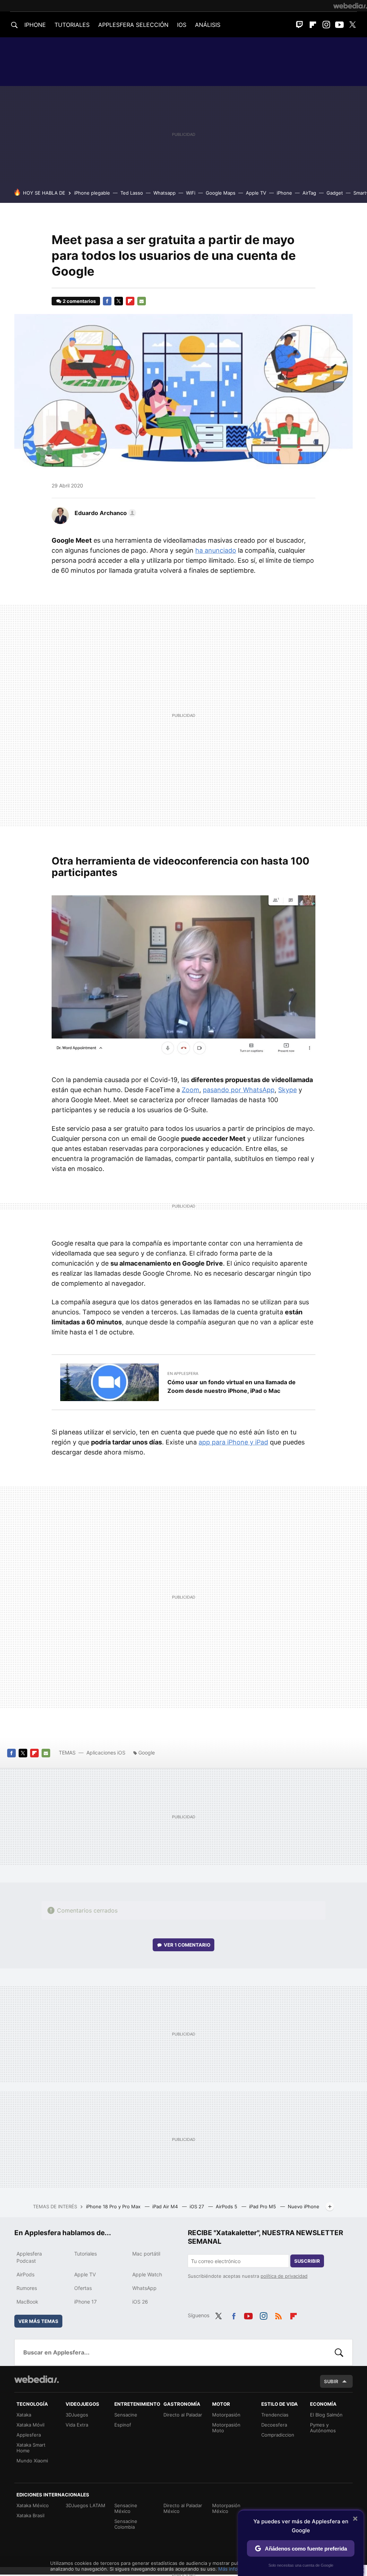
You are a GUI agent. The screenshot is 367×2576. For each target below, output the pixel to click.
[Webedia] (350, 6)
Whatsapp (165, 193)
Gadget (335, 193)
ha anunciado (216, 550)
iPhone (284, 193)
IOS (182, 25)
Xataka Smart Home (31, 2448)
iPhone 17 (85, 2302)
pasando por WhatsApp (239, 1090)
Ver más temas (38, 2321)
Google (147, 1753)
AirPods (25, 2274)
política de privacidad (284, 2276)
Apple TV (256, 193)
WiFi (191, 193)
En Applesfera (183, 1373)
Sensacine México (126, 2508)
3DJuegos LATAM (85, 2505)
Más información (237, 2569)
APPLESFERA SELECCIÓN (133, 25)
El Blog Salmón (326, 2415)
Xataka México (33, 2505)
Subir (331, 2381)
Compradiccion (278, 2435)
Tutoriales (85, 2254)
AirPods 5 (227, 2206)
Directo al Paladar (183, 2415)
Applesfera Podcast (29, 2257)
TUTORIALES (72, 25)
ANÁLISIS (208, 25)
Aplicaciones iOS (106, 1753)
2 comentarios (79, 301)
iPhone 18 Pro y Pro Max (114, 2206)
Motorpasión (226, 2415)
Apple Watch (147, 2274)
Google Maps (221, 193)
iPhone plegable (92, 193)
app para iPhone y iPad (233, 1442)
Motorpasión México (226, 2508)
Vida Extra (77, 2425)
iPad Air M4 (166, 2206)
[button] (104, 513)
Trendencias (275, 2415)
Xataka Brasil (30, 2515)
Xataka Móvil (30, 2425)
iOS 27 (197, 2206)
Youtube (339, 25)
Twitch (300, 25)
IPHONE (35, 25)
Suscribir (307, 2261)
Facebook (107, 301)
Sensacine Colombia (126, 2524)
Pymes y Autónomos (323, 2428)
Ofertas (83, 2288)
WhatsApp (144, 2288)
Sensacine (126, 2415)
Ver (187, 1945)
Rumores (27, 2288)
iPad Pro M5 (263, 2206)
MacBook (27, 2302)
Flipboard (313, 25)
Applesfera (29, 2435)
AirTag (309, 193)
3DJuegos (77, 2415)
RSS (278, 2315)
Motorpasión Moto (226, 2428)
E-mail (142, 301)
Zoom (190, 1090)
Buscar (339, 2352)
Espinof (123, 2425)
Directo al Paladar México (183, 2508)
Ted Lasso (132, 193)
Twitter (353, 25)
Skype (287, 1090)
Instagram (326, 25)
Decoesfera (274, 2425)
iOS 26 (140, 2302)
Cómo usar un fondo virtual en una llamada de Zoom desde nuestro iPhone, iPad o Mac (232, 1386)
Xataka (24, 2415)
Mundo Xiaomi (32, 2461)
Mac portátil (146, 2254)
